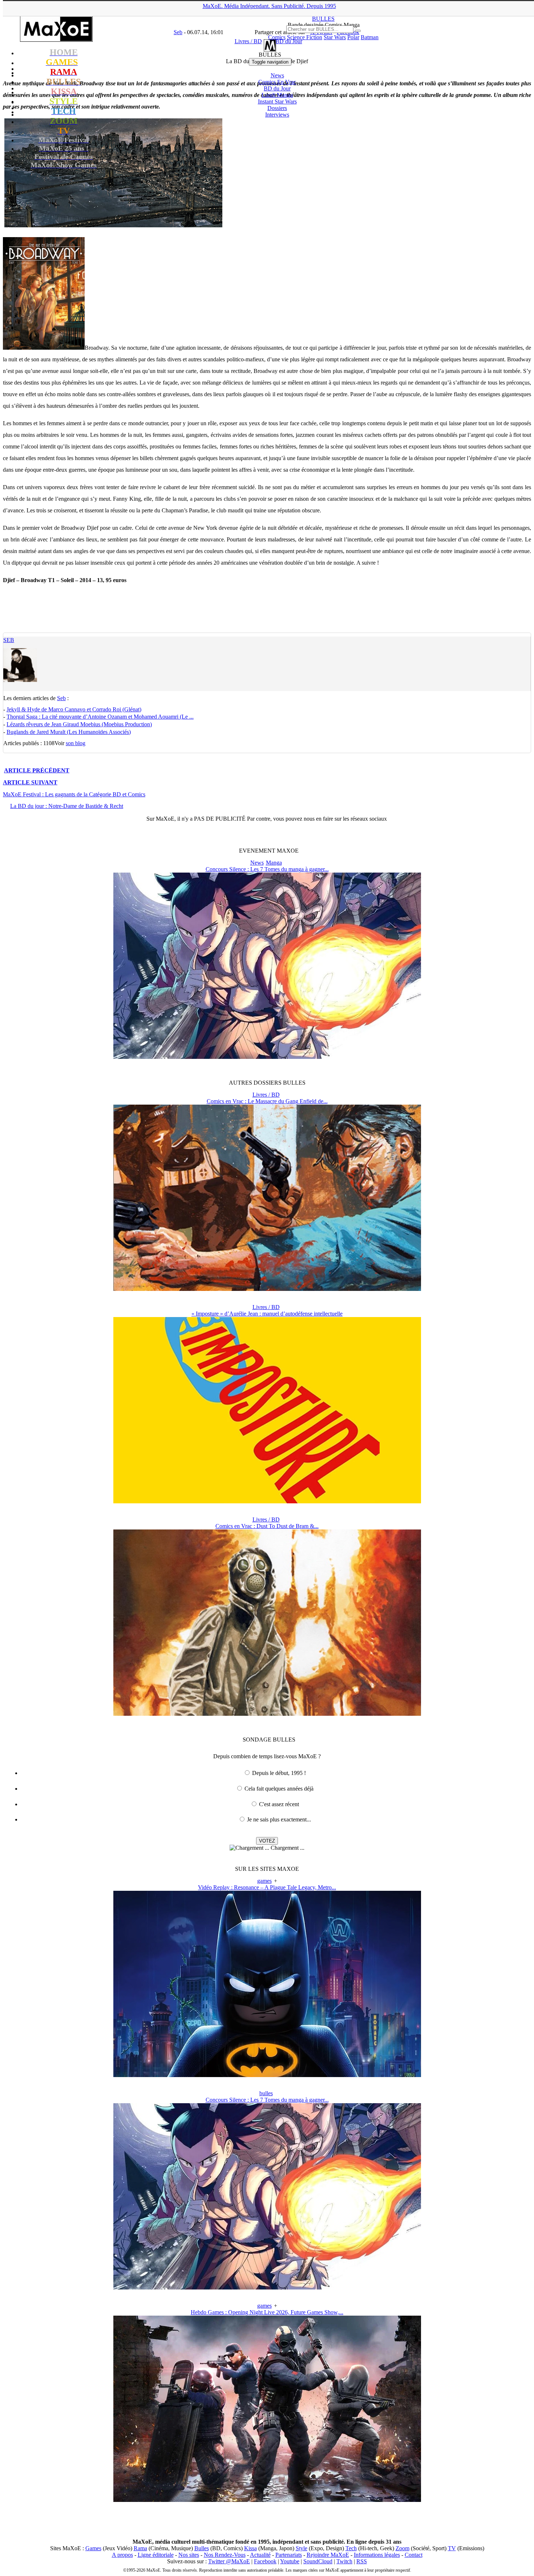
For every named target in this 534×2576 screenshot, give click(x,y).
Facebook (265, 2561)
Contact (414, 2555)
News (277, 75)
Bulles (202, 2548)
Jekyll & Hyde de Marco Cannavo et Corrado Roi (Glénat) (74, 709)
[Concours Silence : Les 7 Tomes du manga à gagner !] (267, 1057)
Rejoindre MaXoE (328, 2555)
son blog (76, 743)
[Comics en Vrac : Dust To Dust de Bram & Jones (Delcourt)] (267, 1714)
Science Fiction (305, 37)
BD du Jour (277, 88)
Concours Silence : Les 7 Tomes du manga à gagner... (267, 869)
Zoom (402, 2548)
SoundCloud (318, 2561)
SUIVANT (30, 782)
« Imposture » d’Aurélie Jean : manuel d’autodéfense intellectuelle (267, 1314)
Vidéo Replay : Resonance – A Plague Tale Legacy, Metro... (267, 1887)
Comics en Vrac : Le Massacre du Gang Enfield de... (267, 1101)
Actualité (260, 2555)
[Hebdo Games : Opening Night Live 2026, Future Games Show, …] (267, 2500)
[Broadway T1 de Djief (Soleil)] (44, 348)
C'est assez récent (279, 1804)
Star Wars (335, 37)
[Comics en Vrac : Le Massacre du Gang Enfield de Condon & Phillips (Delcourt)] (267, 1289)
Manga (274, 863)
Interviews (277, 115)
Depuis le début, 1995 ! (279, 1773)
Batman (370, 37)
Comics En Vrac (277, 82)
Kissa (250, 2548)
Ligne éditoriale (156, 2555)
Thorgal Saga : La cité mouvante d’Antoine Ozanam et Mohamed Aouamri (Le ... (100, 717)
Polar (353, 37)
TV (452, 2548)
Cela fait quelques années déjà (279, 1789)
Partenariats (289, 2555)
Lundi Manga (277, 95)
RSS (362, 2561)
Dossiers (277, 108)
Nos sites (189, 2555)
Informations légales (377, 2555)
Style (302, 2548)
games (264, 1881)
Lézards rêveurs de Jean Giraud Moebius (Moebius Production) (79, 724)
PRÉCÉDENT (37, 770)
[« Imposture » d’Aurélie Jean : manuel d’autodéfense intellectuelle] (267, 1501)
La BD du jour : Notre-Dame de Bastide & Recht (67, 806)
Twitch (344, 2561)
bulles (266, 2093)
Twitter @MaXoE (229, 2561)
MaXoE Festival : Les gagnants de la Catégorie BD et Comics (74, 794)
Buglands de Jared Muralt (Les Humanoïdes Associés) (69, 732)
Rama (140, 2548)
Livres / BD (266, 1095)
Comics (277, 37)
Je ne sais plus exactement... (279, 1819)
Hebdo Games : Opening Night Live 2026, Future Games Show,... (267, 2312)
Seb (9, 640)
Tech (351, 2548)
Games (93, 2548)
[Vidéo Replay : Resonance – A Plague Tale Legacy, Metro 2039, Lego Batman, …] (267, 2075)
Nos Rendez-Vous (225, 2555)
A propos (122, 2555)
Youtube (290, 2561)
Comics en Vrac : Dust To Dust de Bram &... (267, 1526)
